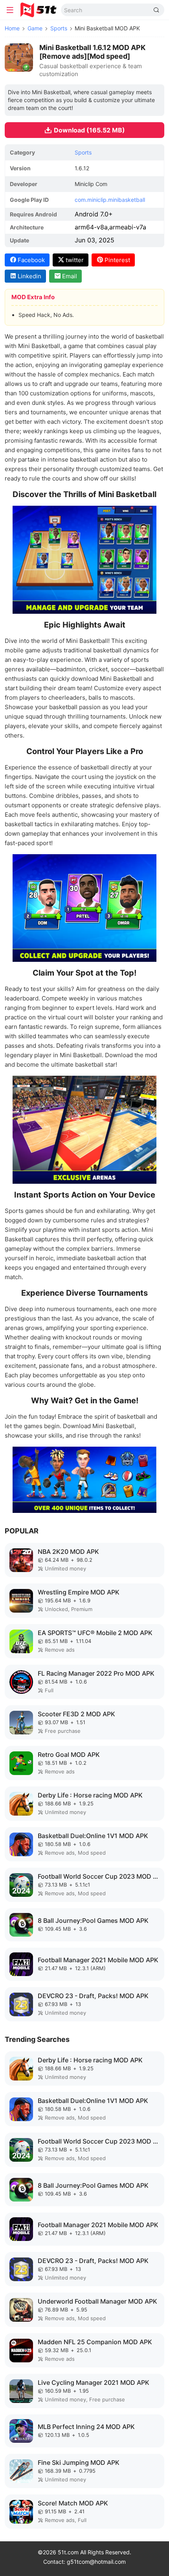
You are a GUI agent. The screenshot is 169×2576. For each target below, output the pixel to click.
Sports (59, 28)
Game (35, 28)
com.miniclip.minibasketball (110, 200)
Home (12, 28)
